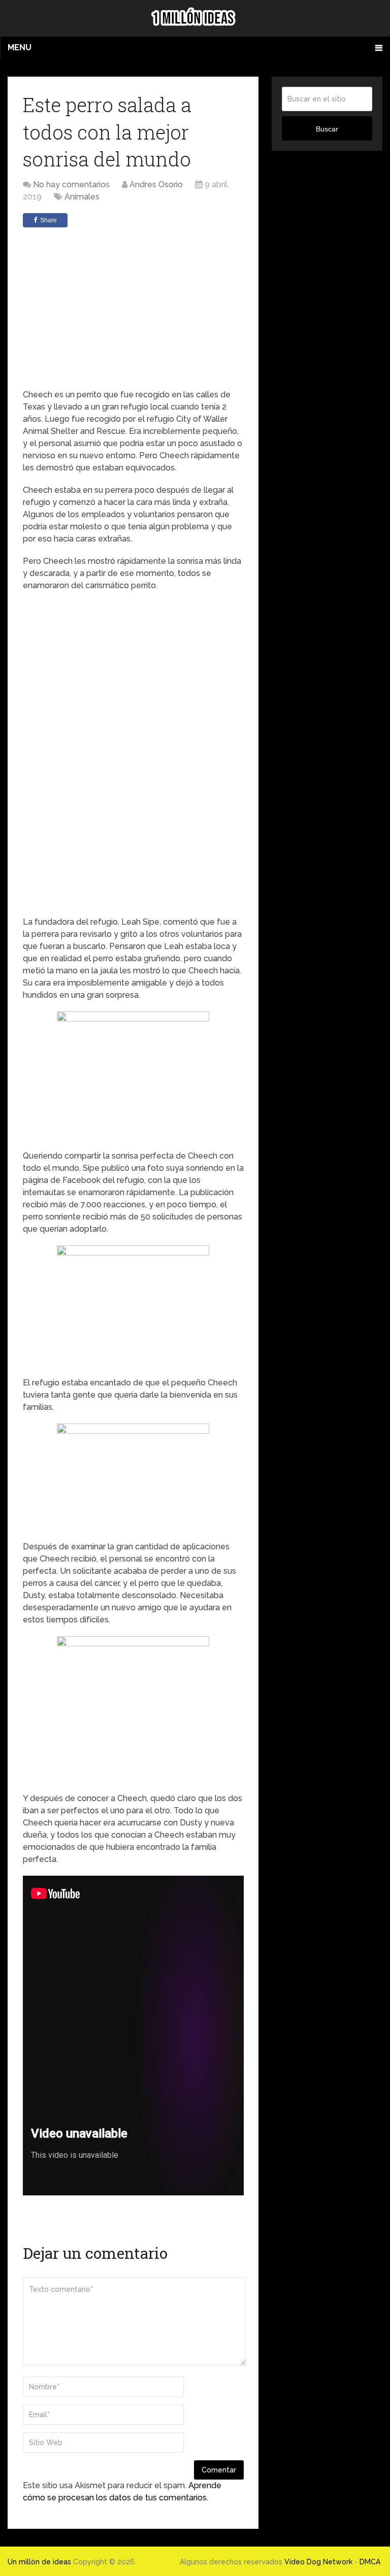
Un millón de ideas (39, 2562)
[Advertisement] (133, 308)
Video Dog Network (318, 2562)
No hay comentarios (71, 184)
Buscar (327, 129)
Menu (20, 47)
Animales (82, 197)
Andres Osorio (156, 184)
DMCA (370, 2562)
